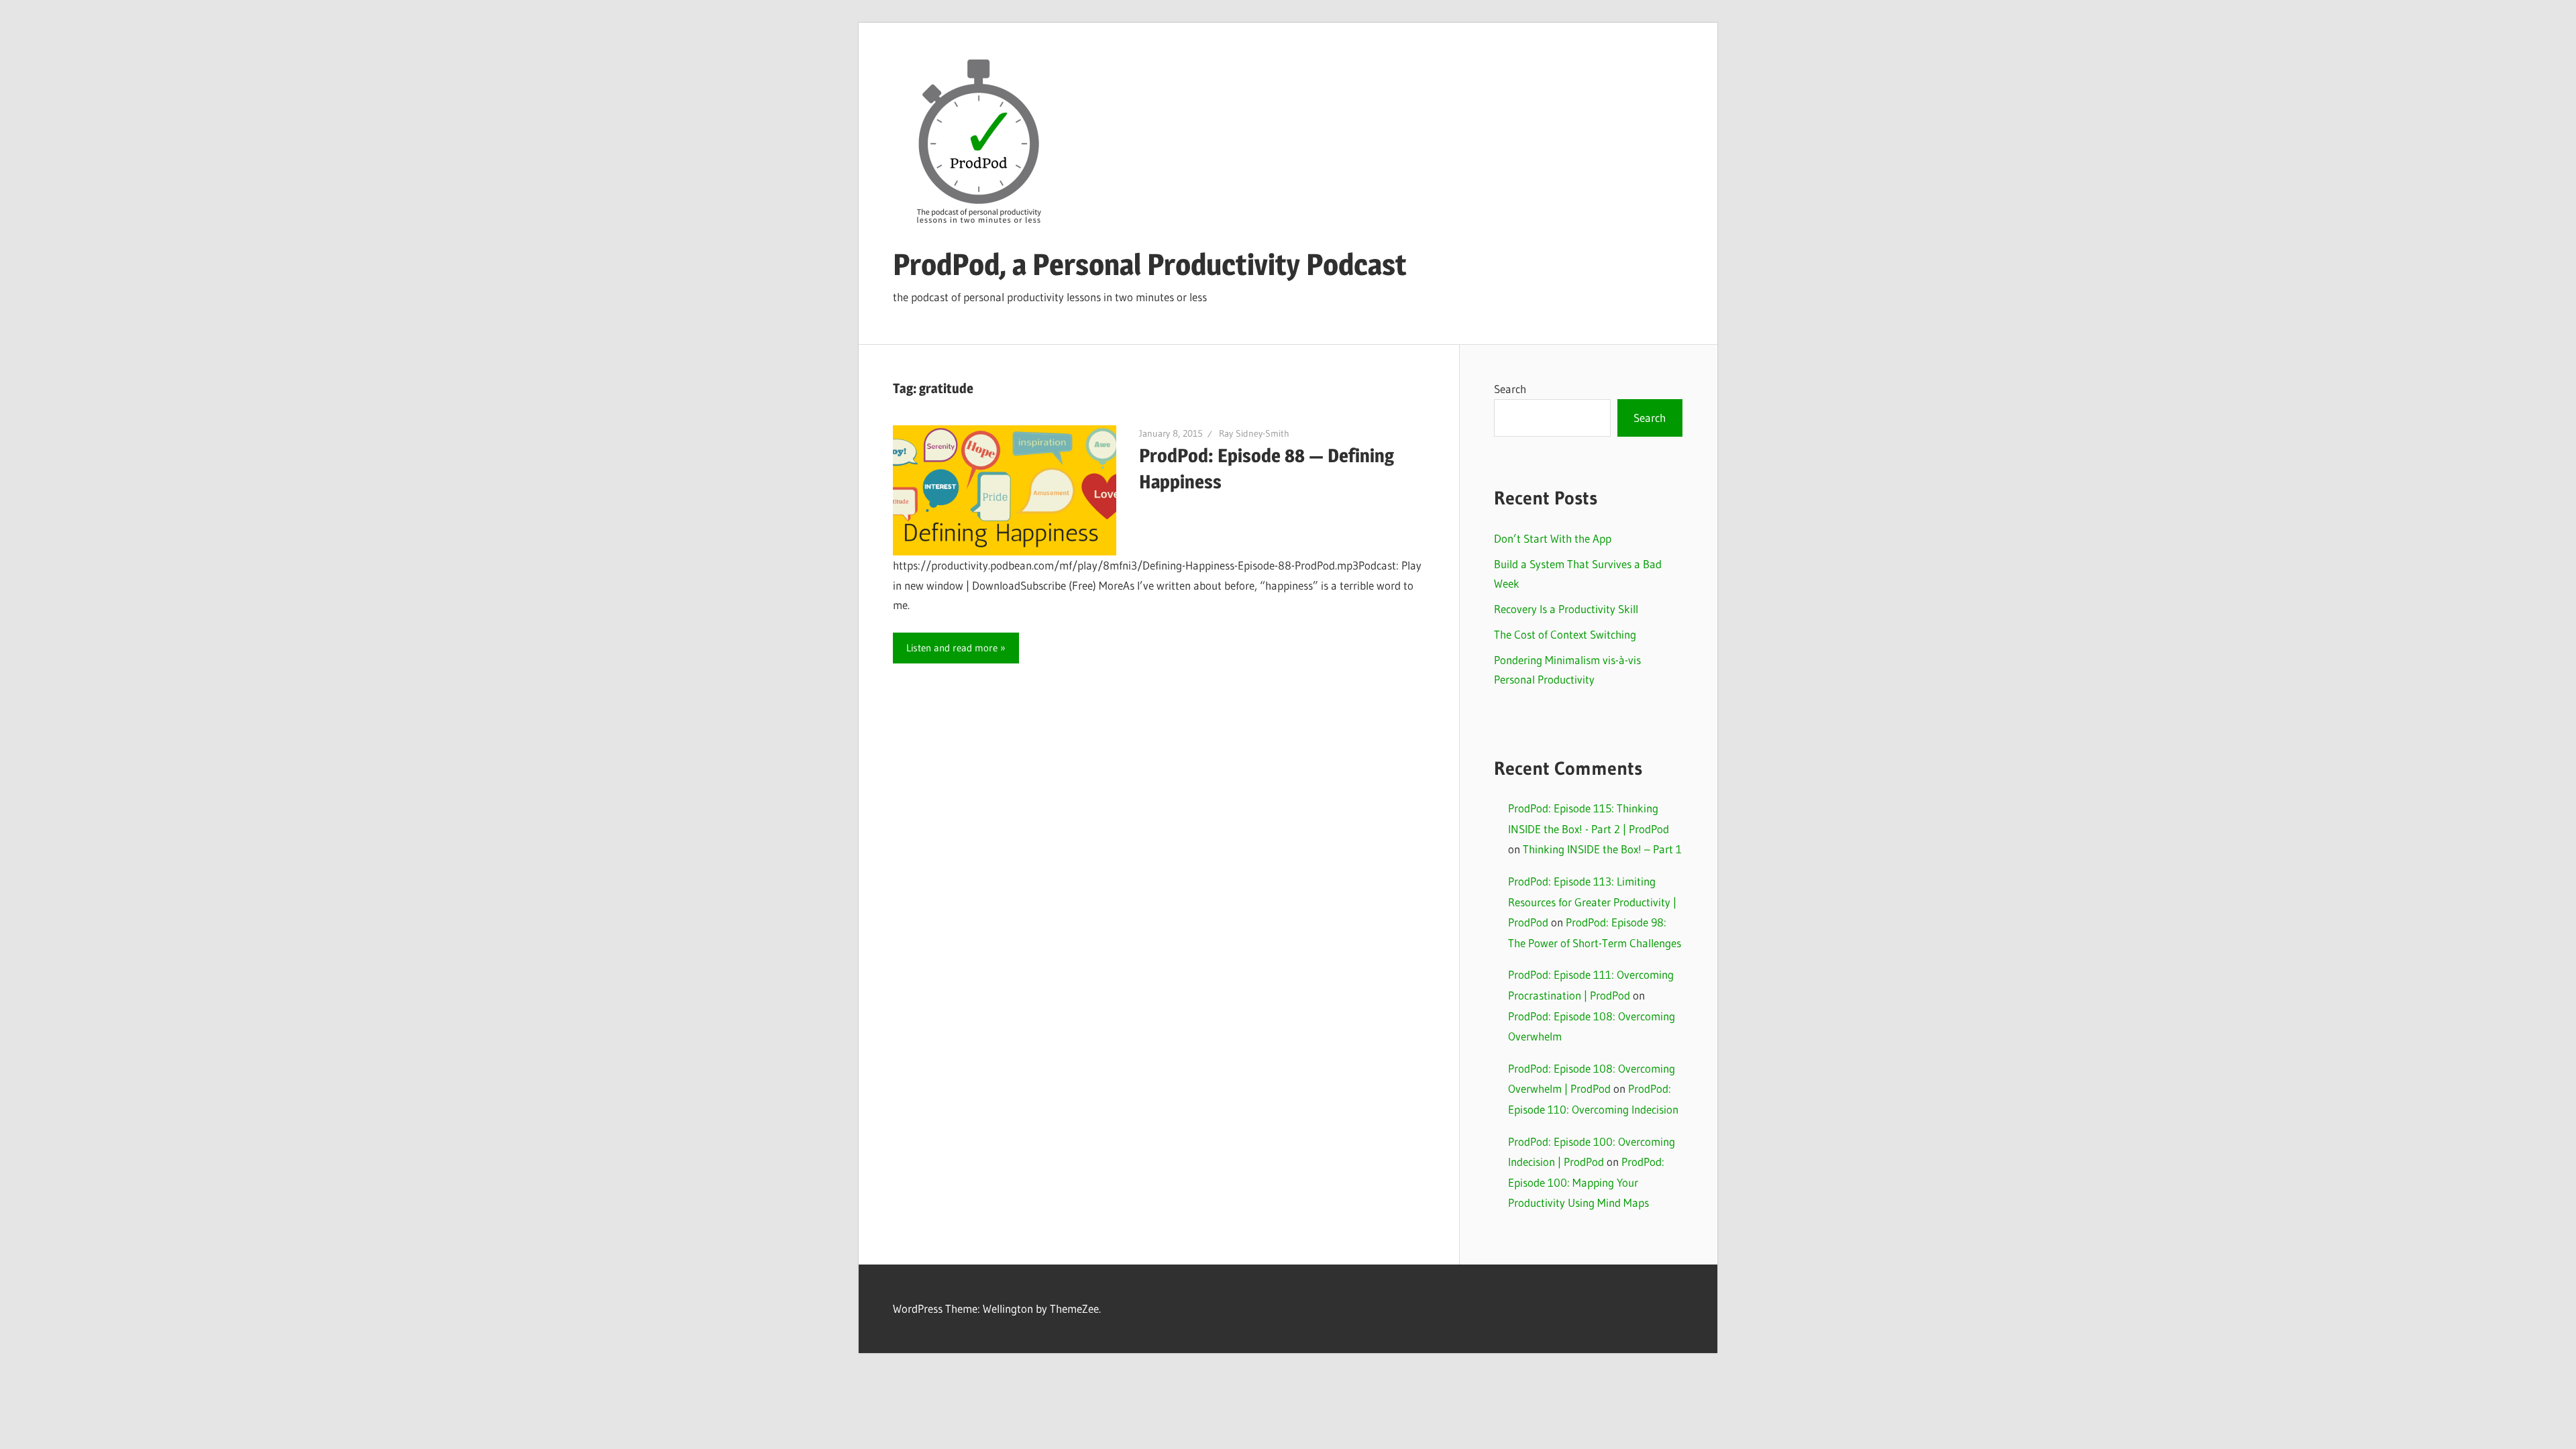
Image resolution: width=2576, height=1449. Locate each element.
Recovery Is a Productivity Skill (1566, 609)
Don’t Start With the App (1553, 538)
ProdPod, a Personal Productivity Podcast (1150, 264)
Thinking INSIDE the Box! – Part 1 (1602, 849)
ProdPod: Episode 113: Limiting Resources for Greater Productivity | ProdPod (1592, 902)
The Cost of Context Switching (1565, 634)
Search (1510, 389)
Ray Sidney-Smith (1254, 433)
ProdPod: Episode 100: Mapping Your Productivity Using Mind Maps (1586, 1182)
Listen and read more (952, 648)
